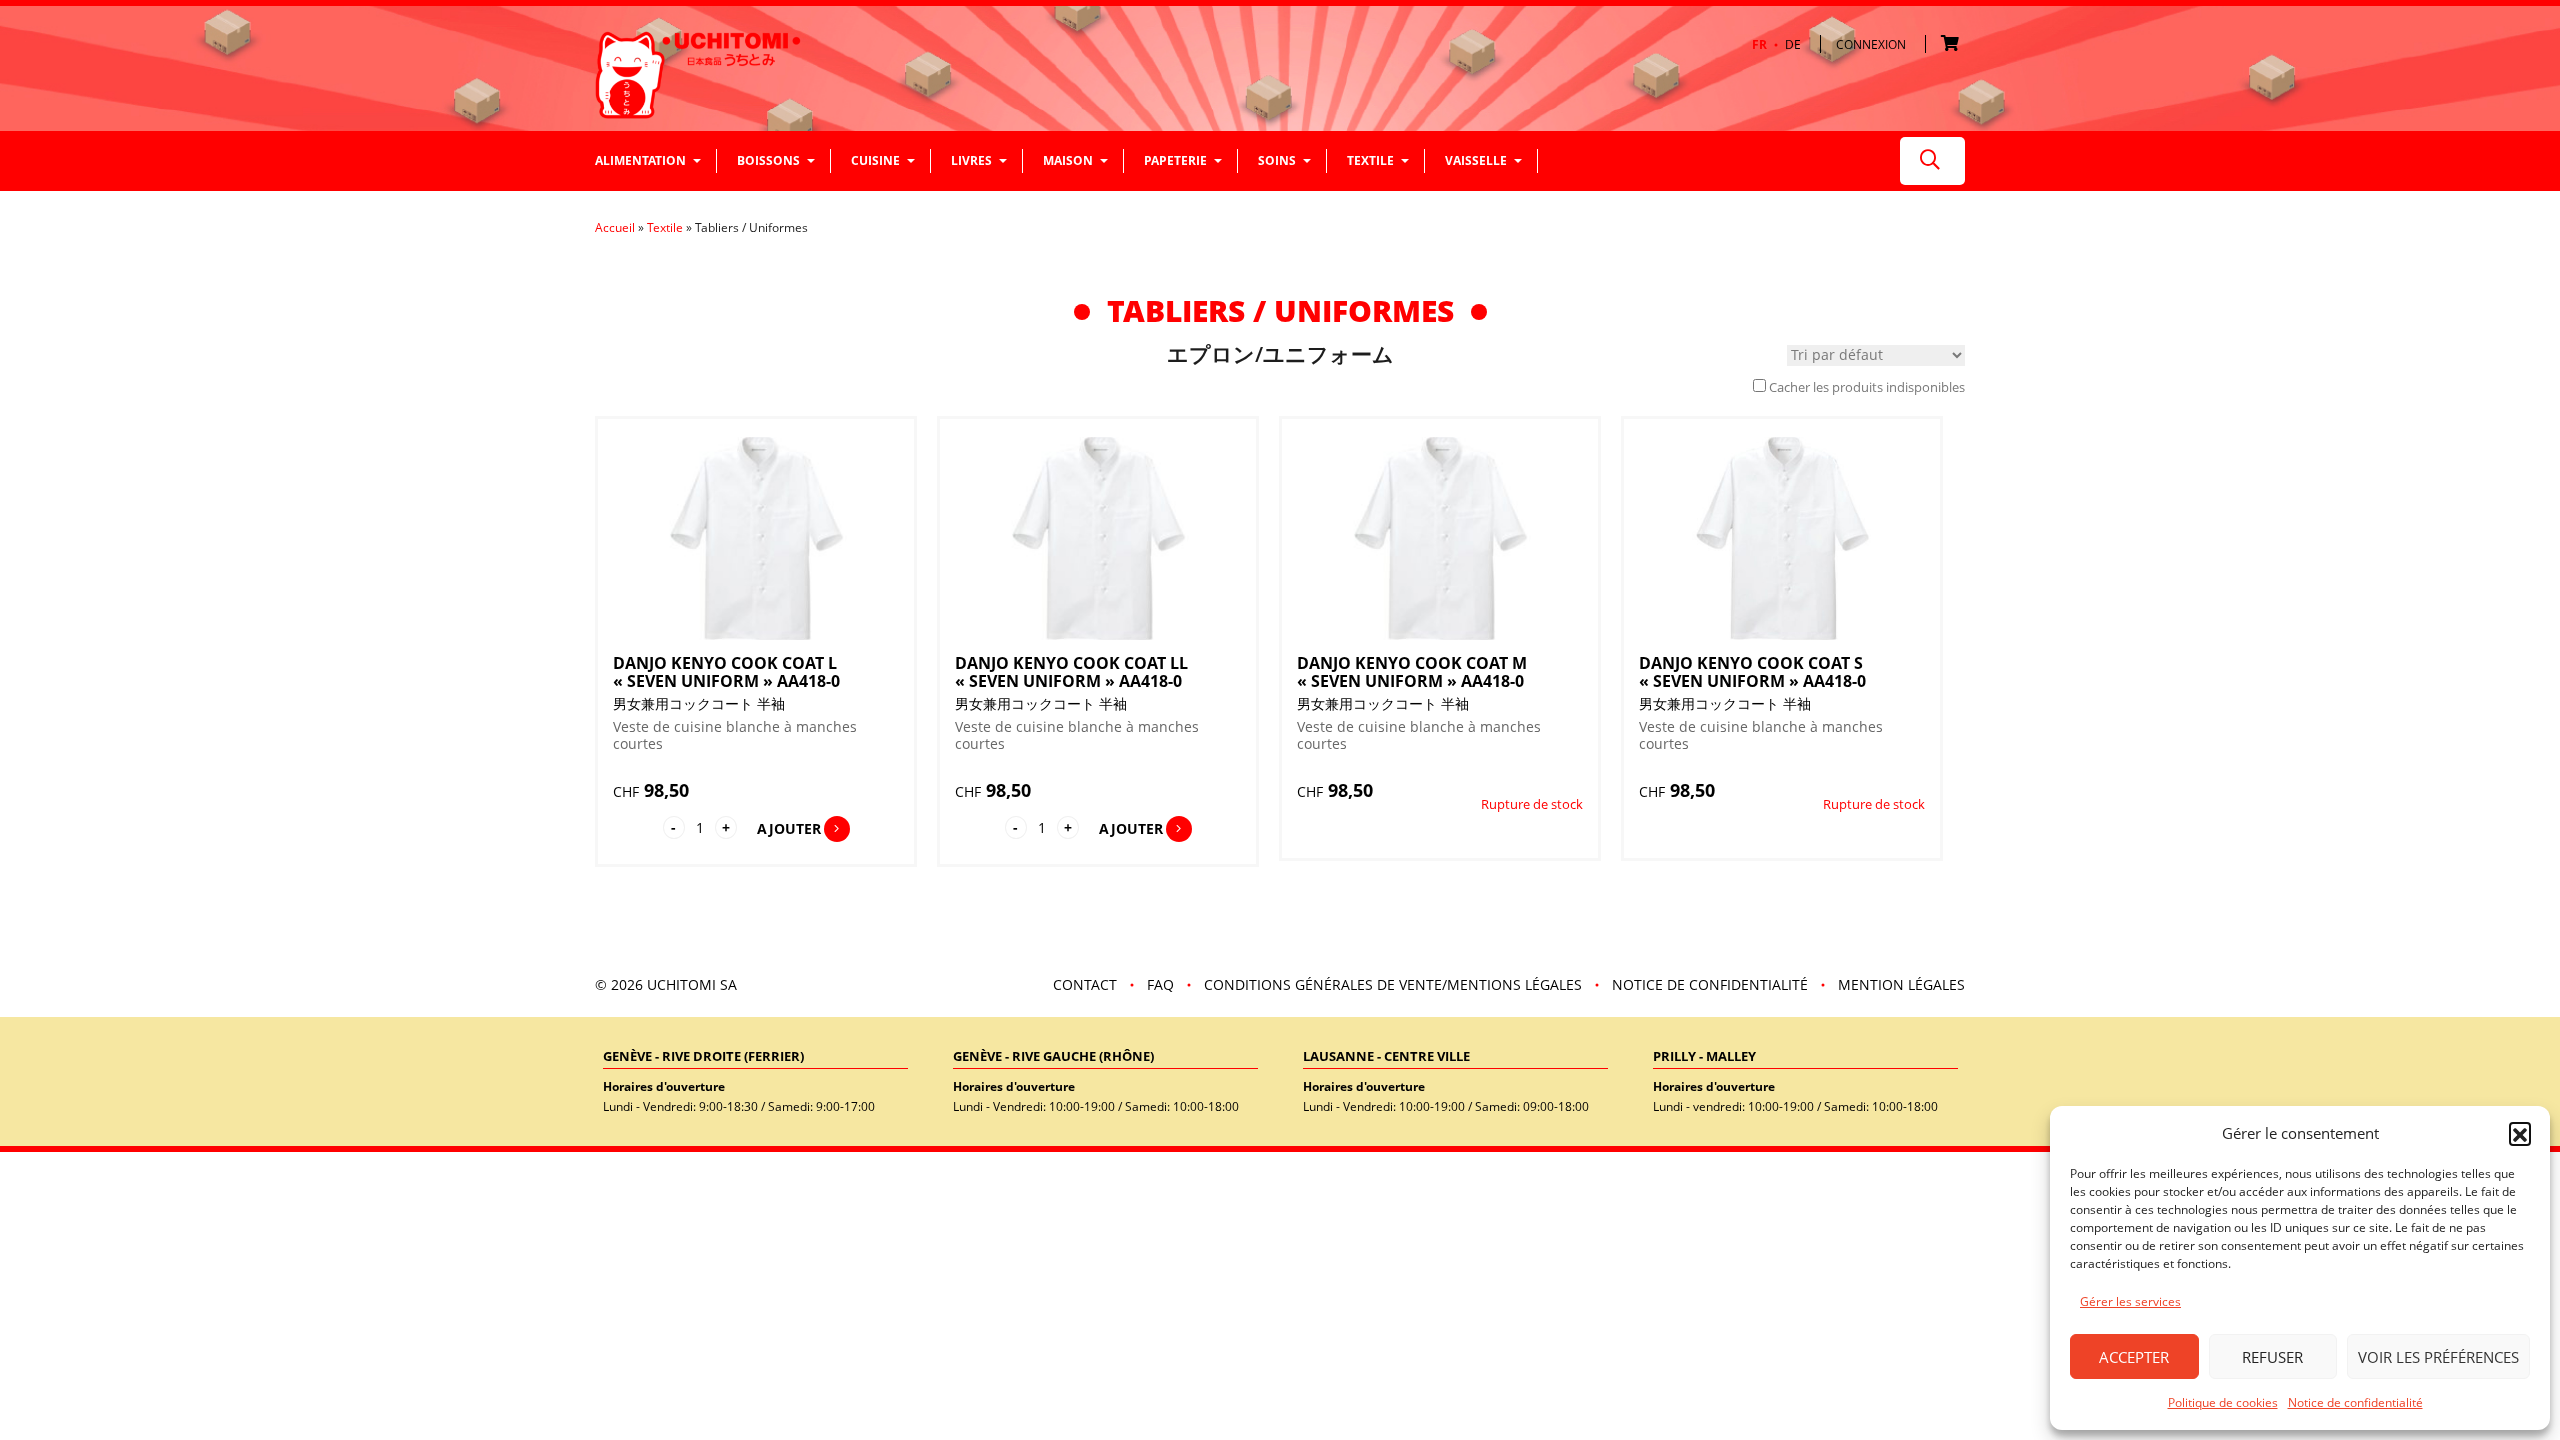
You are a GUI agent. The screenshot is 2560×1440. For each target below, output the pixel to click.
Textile (1370, 160)
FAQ (1160, 984)
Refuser (2272, 1357)
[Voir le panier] (1953, 44)
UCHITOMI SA (692, 984)
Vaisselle (1476, 160)
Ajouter (789, 828)
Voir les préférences (2438, 1357)
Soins (1277, 160)
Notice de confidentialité (2355, 1402)
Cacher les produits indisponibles (1867, 387)
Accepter (2134, 1357)
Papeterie (1175, 160)
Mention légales (1901, 984)
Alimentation (640, 160)
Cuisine (875, 160)
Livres (971, 160)
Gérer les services (2130, 1301)
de (1793, 45)
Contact (1085, 984)
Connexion (1871, 44)
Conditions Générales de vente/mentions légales (1393, 984)
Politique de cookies (2223, 1402)
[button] (2520, 1133)
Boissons (768, 160)
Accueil (615, 227)
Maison (1068, 160)
